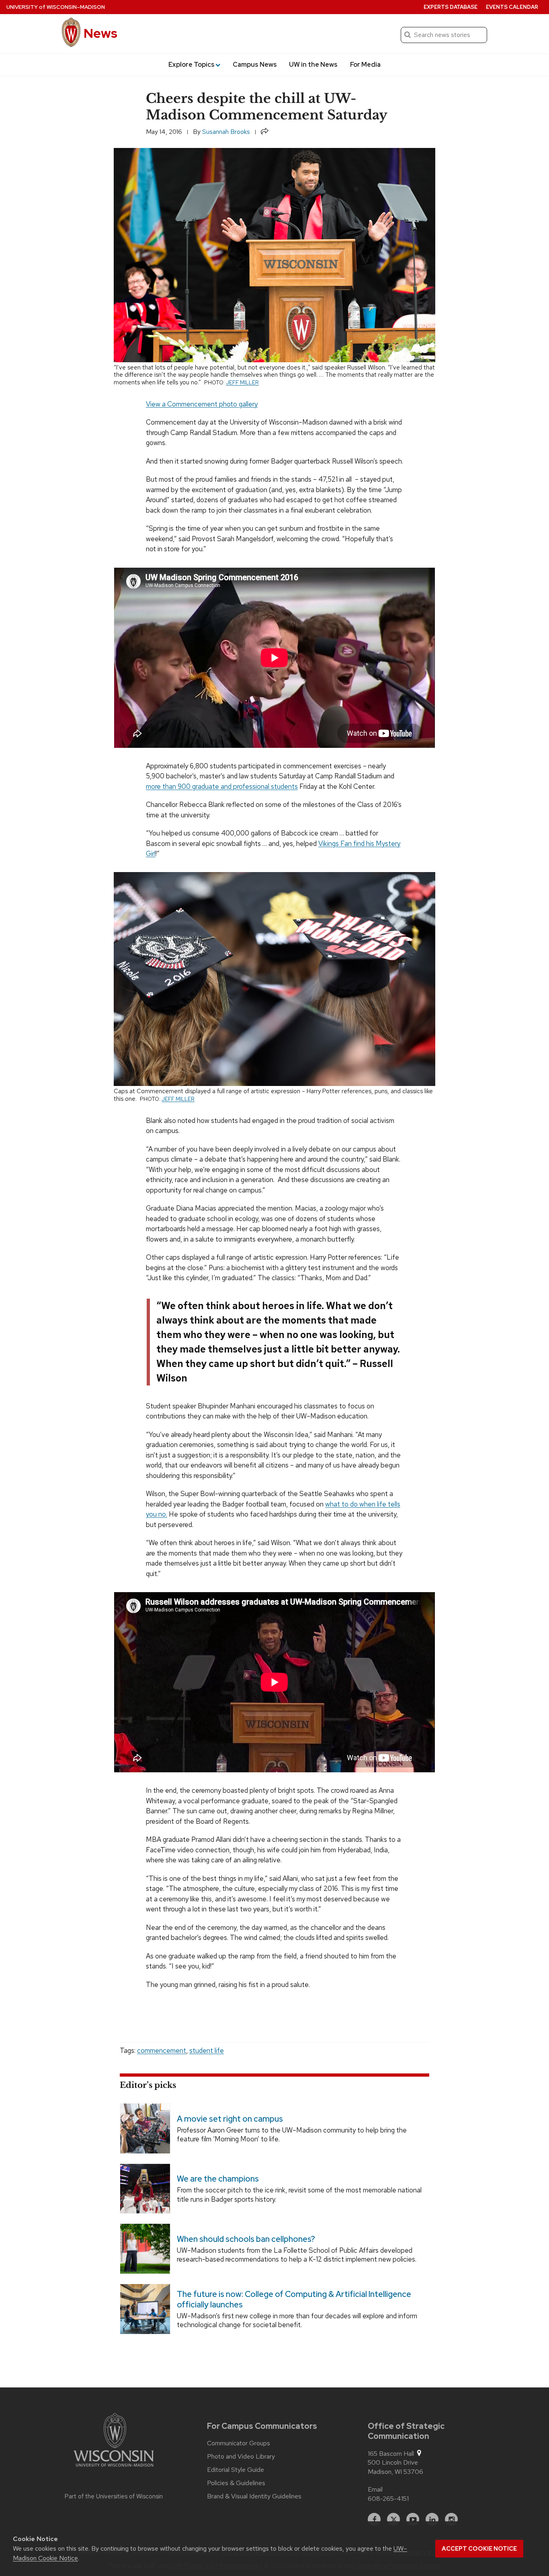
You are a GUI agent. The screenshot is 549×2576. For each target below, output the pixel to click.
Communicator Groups (239, 2443)
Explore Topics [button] (192, 65)
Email (375, 2489)
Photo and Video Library (241, 2457)
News (100, 33)
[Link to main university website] (114, 2441)
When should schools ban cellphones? (246, 2239)
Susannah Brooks (226, 132)
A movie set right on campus (230, 2119)
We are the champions (218, 2179)
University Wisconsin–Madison (56, 7)
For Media (365, 65)
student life (207, 2051)
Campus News (255, 65)
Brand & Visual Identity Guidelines (254, 2496)
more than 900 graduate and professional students (222, 786)
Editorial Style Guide (236, 2470)
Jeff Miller (242, 382)
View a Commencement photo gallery (202, 404)
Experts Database (451, 7)
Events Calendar (512, 7)
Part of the (114, 2496)
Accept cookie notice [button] (479, 2549)
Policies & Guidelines (236, 2483)
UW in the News (313, 65)
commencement (162, 2051)
